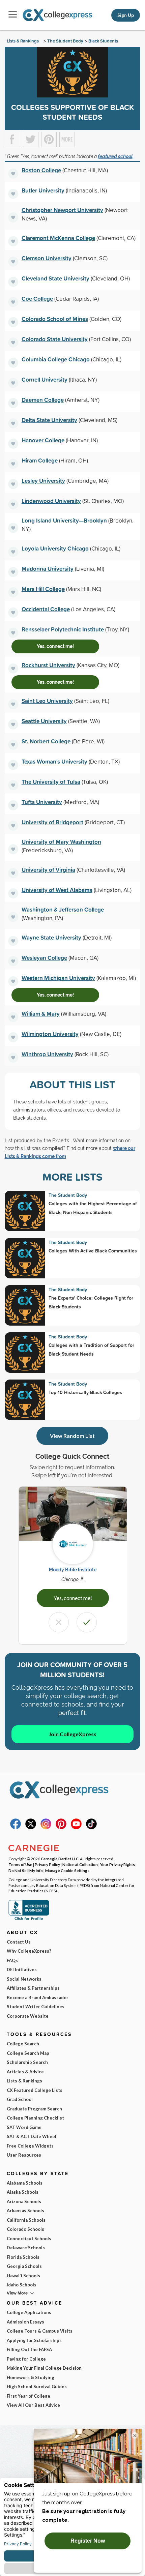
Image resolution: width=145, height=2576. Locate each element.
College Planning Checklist (35, 2118)
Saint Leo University (47, 701)
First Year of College (28, 2396)
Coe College (37, 299)
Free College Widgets (30, 2146)
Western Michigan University (58, 978)
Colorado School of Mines (55, 319)
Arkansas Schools (25, 2211)
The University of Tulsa (51, 782)
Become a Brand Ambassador (38, 1997)
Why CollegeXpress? (29, 1951)
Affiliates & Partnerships (33, 1988)
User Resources (24, 2155)
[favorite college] (13, 174)
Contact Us (19, 1942)
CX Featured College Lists (35, 2090)
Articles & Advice (25, 2072)
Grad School (20, 2099)
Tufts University (42, 802)
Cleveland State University (55, 278)
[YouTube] (76, 1828)
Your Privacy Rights (118, 1864)
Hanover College (43, 440)
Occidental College (46, 609)
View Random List (72, 1436)
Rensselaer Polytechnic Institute (63, 629)
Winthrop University (47, 1054)
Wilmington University (50, 1034)
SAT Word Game (24, 2127)
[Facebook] (16, 1828)
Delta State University (49, 420)
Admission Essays (25, 2322)
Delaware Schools (26, 2248)
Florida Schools (23, 2257)
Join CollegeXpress (72, 1734)
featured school (115, 156)
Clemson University (47, 258)
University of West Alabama (57, 890)
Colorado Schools (25, 2229)
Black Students (103, 41)
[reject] (59, 1622)
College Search (23, 2044)
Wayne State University (51, 937)
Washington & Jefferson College (63, 909)
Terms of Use (20, 1864)
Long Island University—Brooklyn (64, 520)
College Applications (29, 2312)
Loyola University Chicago (55, 548)
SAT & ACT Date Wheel (32, 2136)
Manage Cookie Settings (67, 1870)
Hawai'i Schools (23, 2276)
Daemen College (43, 400)
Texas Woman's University (54, 761)
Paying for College (26, 2359)
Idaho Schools (22, 2285)
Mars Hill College (43, 589)
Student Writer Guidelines (36, 2007)
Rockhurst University (48, 665)
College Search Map (28, 2053)
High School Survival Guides (37, 2387)
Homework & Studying (31, 2377)
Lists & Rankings (23, 41)
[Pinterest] (61, 1828)
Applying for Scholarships (34, 2340)
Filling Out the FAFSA (29, 2349)
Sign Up (126, 15)
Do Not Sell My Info (26, 1870)
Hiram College (40, 460)
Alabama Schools (25, 2183)
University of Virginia (48, 870)
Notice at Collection (80, 1864)
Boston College (41, 170)
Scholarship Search (27, 2062)
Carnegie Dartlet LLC (60, 1859)
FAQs (12, 1960)
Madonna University (48, 569)
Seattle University (44, 721)
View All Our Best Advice (33, 2405)
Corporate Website (28, 2016)
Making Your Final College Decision (44, 2368)
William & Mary (41, 1014)
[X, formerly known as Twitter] (31, 1828)
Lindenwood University (51, 501)
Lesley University (43, 481)
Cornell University (45, 379)
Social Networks (24, 1979)
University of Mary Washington (61, 842)
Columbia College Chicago (56, 359)
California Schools (26, 2220)
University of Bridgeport (52, 822)
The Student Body (65, 41)
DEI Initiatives (22, 1970)
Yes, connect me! (55, 646)
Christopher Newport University (62, 210)
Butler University (43, 190)
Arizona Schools (24, 2201)
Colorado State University (55, 339)
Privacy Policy (47, 1864)
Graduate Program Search (34, 2109)
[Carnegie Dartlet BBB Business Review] (29, 1919)
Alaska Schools (23, 2192)
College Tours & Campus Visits (40, 2331)
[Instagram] (46, 1828)
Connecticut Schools (29, 2239)
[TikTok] (91, 1828)
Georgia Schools (24, 2266)
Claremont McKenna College (58, 238)
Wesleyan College (44, 958)
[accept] (87, 1622)
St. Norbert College (46, 741)
